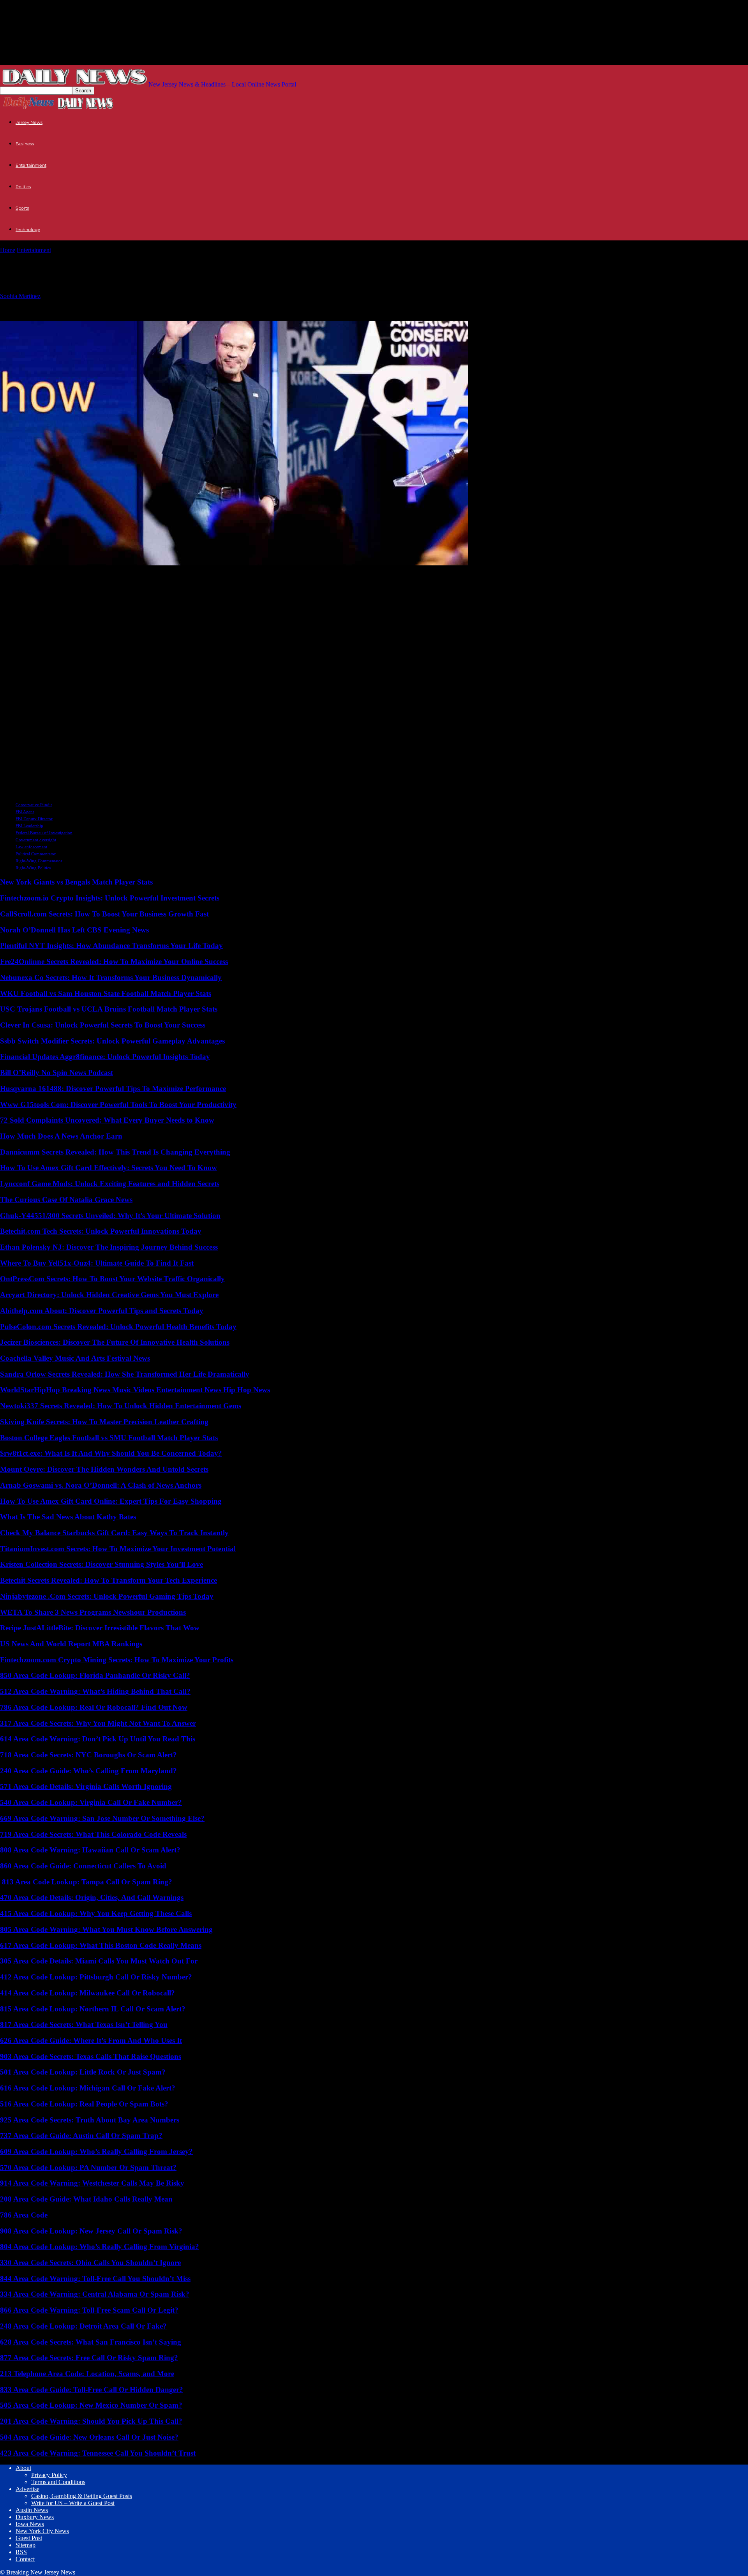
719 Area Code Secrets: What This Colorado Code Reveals (93, 1834)
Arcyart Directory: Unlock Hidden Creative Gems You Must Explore (109, 1295)
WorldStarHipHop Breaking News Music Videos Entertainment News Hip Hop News (135, 1390)
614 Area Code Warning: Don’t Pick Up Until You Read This (98, 1739)
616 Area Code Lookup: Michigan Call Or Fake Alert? (88, 2088)
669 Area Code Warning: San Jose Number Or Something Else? (102, 1818)
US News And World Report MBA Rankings (71, 1644)
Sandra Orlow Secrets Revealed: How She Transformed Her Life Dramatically (125, 1374)
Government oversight (36, 840)
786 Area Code (24, 2215)
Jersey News (29, 122)
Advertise (27, 2489)
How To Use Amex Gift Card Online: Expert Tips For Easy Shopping (111, 1501)
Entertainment (31, 165)
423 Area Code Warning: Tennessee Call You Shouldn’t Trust (98, 2453)
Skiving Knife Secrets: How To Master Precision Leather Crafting (104, 1422)
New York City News (42, 2531)
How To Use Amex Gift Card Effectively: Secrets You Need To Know (108, 1168)
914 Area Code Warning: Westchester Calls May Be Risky (92, 2183)
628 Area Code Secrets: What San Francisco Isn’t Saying (91, 2342)
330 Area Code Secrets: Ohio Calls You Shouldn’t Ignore (90, 2263)
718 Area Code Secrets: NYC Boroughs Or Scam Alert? (88, 1755)
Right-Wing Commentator (39, 861)
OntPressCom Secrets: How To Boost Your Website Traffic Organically (112, 1279)
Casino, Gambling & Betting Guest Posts (82, 2496)
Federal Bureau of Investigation (44, 833)
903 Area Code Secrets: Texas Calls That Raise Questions (91, 2056)
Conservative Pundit (34, 805)
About (23, 2468)
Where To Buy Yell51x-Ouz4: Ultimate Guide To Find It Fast (97, 1263)
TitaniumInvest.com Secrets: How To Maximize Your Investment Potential (118, 1549)
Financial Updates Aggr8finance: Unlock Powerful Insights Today (105, 1057)
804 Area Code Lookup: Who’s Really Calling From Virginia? (100, 2247)
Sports (22, 208)
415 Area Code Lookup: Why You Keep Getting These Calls (96, 1913)
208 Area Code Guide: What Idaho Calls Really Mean (86, 2199)
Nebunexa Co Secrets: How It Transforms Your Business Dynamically (111, 977)
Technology (28, 230)
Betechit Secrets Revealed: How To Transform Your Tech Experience (108, 1580)
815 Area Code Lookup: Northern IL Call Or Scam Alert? (93, 2009)
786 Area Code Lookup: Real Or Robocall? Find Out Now (94, 1707)
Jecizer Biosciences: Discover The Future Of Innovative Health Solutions (115, 1342)
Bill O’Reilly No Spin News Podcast (56, 1073)
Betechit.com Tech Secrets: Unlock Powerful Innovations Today (101, 1231)
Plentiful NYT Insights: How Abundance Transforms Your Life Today (111, 945)
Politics (23, 187)
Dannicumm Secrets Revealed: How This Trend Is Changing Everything (115, 1152)
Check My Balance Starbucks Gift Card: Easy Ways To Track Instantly (114, 1533)
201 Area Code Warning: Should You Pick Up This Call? (91, 2421)
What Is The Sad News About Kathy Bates (68, 1517)
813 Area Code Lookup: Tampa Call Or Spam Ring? (86, 1882)
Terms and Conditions (58, 2482)
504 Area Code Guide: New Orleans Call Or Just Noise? (89, 2437)
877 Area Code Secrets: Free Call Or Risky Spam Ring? (89, 2358)
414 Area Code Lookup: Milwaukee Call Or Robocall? (87, 1993)
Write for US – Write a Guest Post (73, 2503)
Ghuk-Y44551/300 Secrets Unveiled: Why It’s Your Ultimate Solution (110, 1216)
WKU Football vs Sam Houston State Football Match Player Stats (106, 993)
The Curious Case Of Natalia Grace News (66, 1200)
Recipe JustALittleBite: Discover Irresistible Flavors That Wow (100, 1628)
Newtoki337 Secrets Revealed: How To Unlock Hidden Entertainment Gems (121, 1406)
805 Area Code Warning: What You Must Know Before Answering (106, 1929)
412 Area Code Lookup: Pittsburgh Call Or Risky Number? (96, 1977)
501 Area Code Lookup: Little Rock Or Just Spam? (83, 2072)
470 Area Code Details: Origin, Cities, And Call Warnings (92, 1897)
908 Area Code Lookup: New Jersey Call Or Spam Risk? (91, 2231)
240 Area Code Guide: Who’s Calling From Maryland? (88, 1771)
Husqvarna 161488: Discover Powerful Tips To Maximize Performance (113, 1088)
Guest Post (29, 2538)
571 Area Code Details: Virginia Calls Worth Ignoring (86, 1786)
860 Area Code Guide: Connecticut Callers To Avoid (83, 1866)
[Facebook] (71, 575)
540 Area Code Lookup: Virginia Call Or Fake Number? (91, 1802)
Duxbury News (35, 2517)
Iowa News (30, 2524)
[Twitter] (13, 575)
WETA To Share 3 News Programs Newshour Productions (93, 1612)
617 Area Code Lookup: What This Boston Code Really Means (101, 1945)
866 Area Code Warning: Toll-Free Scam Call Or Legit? (89, 2310)
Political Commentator (36, 854)
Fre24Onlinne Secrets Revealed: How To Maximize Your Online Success (114, 961)
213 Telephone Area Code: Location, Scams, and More (87, 2374)
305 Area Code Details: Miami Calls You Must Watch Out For (99, 1961)
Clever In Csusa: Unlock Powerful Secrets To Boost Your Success (103, 1025)
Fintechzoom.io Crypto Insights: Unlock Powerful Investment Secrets (110, 898)
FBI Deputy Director (34, 819)
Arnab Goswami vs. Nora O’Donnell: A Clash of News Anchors (101, 1485)
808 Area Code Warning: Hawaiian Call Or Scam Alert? (90, 1850)
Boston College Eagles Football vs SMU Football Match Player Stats (109, 1438)
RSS (21, 2552)
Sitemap (26, 2545)
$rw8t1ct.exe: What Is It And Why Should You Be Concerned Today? (111, 1453)
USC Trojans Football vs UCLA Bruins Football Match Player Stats (109, 1009)
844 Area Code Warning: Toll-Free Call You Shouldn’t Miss (95, 2278)
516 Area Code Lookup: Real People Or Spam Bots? (84, 2104)
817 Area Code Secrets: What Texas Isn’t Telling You (84, 2024)
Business (25, 144)
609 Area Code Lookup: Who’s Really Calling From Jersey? (96, 2151)
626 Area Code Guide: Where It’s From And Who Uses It (91, 2040)
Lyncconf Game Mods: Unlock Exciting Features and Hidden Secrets (110, 1184)
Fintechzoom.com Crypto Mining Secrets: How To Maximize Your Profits (117, 1660)
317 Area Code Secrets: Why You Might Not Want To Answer (98, 1723)
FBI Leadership (29, 826)
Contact (25, 2559)
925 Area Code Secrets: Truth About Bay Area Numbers (90, 2120)
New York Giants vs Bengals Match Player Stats (76, 882)
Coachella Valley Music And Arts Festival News (75, 1358)
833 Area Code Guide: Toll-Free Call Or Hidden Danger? (92, 2390)
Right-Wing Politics (33, 868)
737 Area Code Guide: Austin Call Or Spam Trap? (81, 2135)
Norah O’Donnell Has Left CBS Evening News (74, 930)
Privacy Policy (49, 2475)
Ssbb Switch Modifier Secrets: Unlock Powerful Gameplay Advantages (112, 1041)
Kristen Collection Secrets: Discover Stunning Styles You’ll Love (101, 1564)
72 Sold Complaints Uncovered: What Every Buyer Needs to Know (107, 1120)
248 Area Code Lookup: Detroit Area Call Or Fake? (83, 2326)
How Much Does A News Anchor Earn (61, 1136)
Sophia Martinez (20, 296)
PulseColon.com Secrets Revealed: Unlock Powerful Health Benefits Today (118, 1327)
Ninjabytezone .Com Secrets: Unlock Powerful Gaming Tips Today (107, 1596)
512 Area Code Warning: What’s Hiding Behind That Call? (95, 1691)
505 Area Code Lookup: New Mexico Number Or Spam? (91, 2405)
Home (8, 250)
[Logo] (28, 108)
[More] (99, 575)
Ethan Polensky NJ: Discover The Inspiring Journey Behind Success (109, 1247)
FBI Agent (25, 812)
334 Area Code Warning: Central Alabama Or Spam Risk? (95, 2294)
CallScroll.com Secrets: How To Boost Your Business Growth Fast (104, 914)
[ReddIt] (42, 575)
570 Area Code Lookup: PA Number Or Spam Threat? (88, 2167)
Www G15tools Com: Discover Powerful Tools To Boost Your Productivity (118, 1104)
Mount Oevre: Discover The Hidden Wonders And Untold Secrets (104, 1469)
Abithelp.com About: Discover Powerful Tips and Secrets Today (102, 1311)
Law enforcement (31, 847)
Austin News (32, 2510)
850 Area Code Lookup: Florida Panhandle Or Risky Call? (95, 1675)
